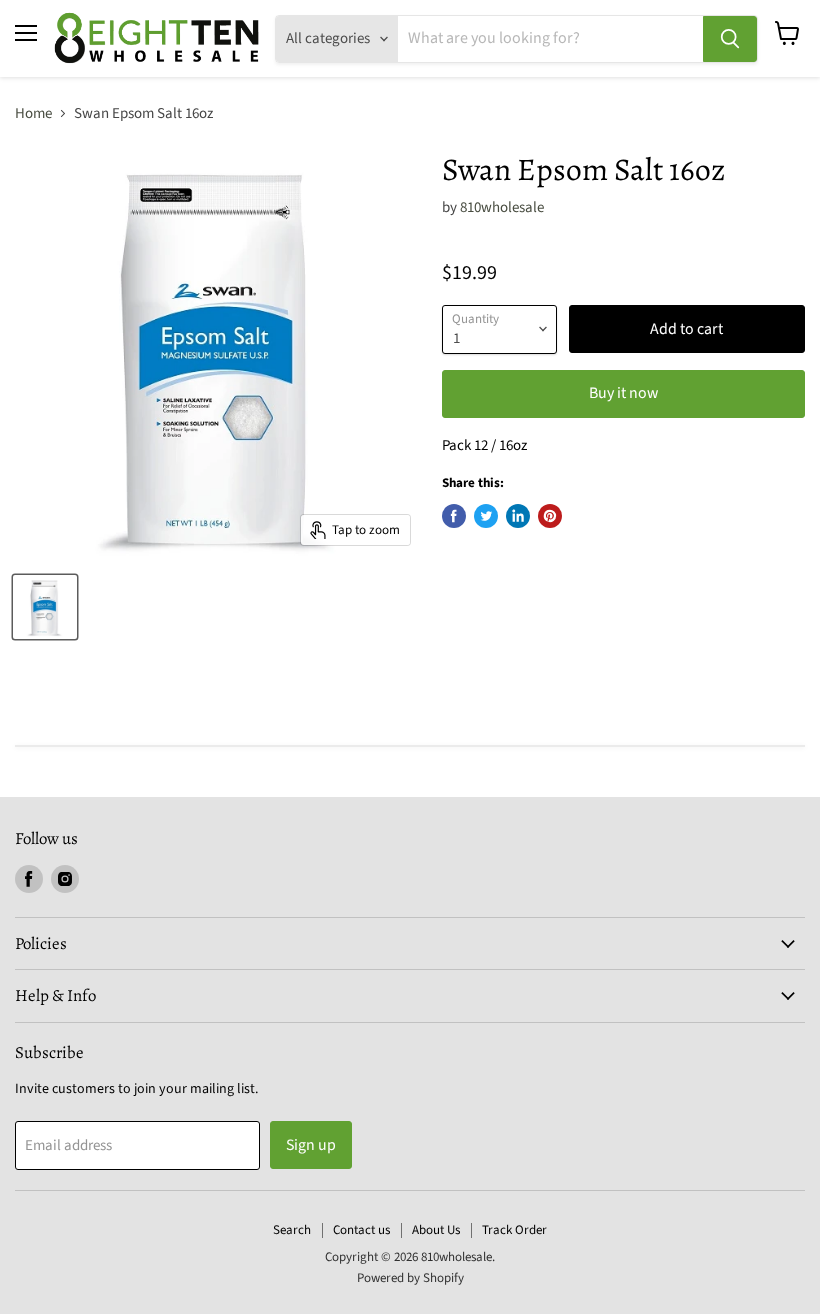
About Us (436, 1230)
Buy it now (623, 393)
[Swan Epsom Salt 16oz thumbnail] (45, 607)
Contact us (361, 1230)
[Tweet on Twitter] (486, 516)
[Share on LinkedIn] (518, 516)
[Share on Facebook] (454, 516)
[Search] (730, 39)
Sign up (311, 1145)
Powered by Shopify (410, 1278)
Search (292, 1230)
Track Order (514, 1230)
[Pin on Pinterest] (550, 516)
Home (33, 113)
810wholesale (502, 207)
